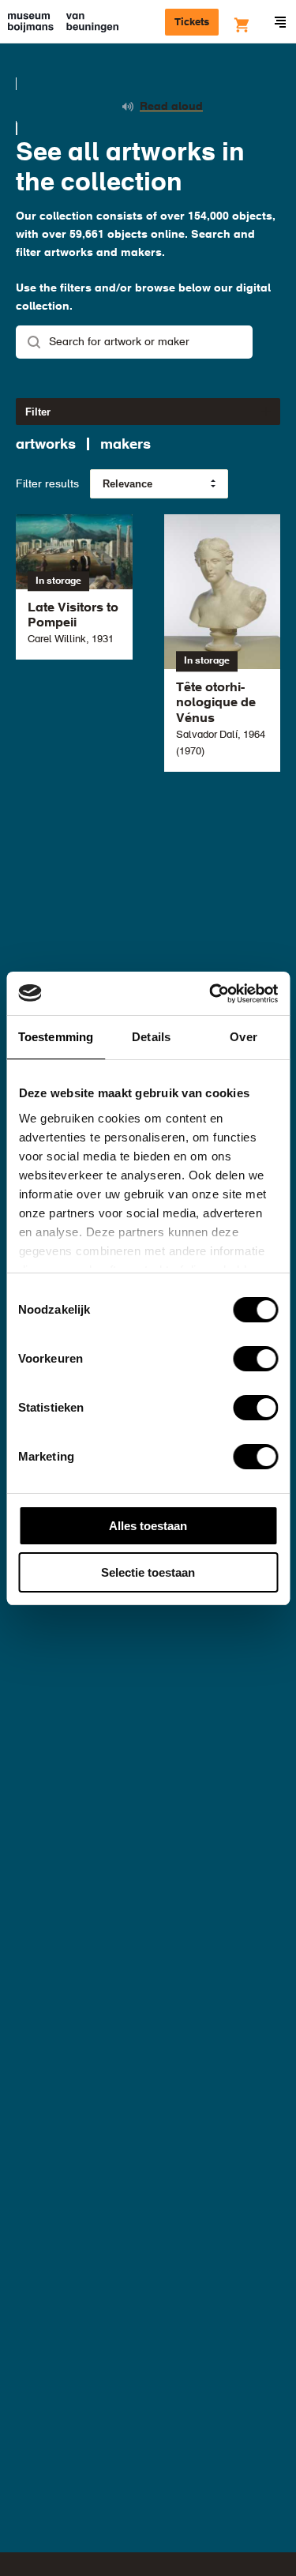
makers (126, 445)
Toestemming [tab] (56, 1037)
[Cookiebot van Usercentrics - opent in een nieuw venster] (211, 994)
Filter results (47, 484)
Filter (38, 412)
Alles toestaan (148, 1526)
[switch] (255, 1359)
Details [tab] (151, 1037)
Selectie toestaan (148, 1572)
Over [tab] (243, 1037)
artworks (46, 445)
